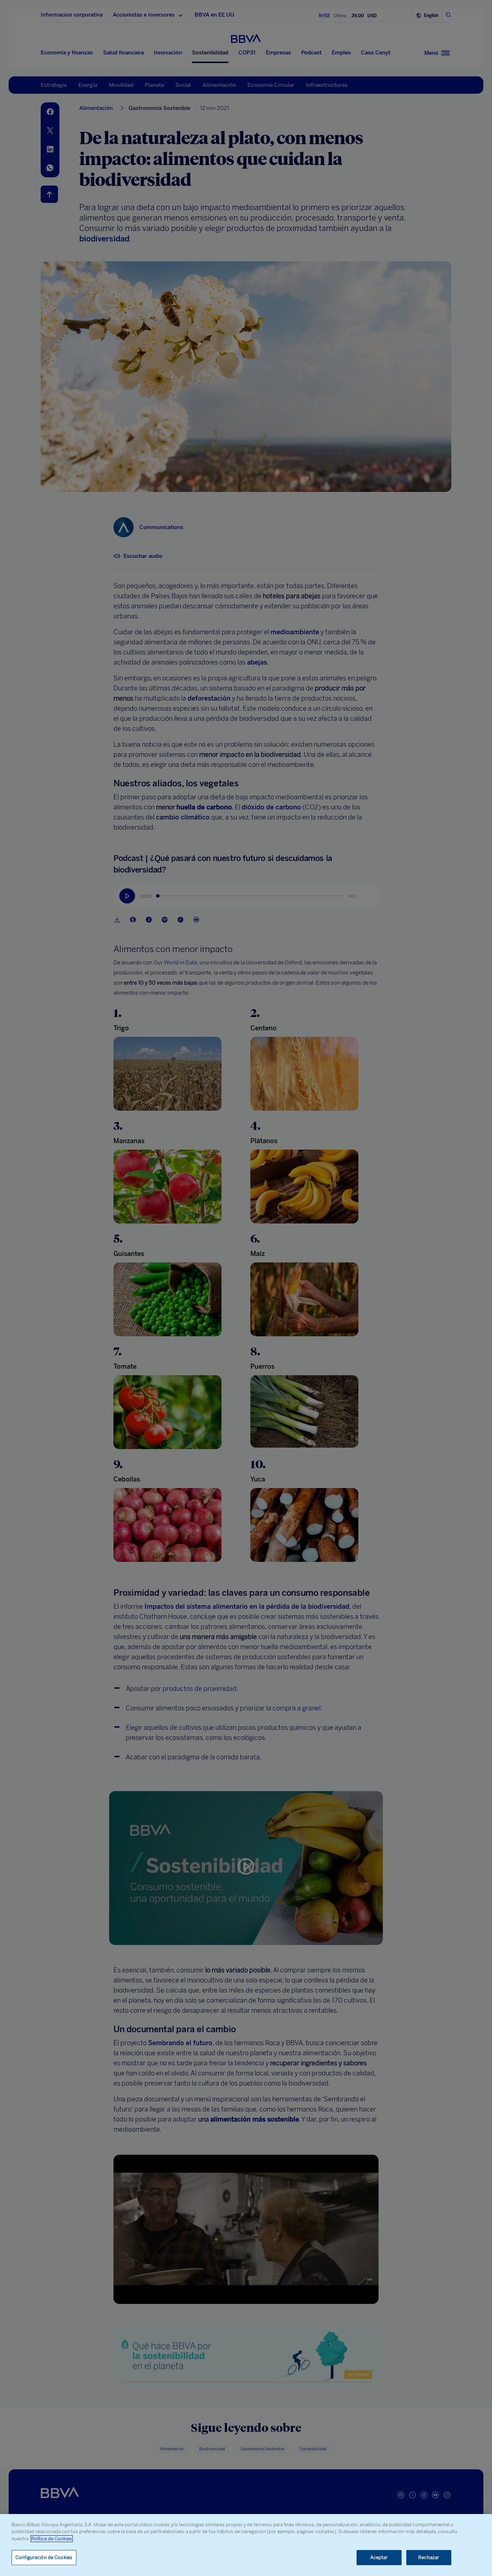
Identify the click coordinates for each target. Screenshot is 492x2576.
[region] (246, 2545)
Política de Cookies (52, 2539)
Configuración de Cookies (44, 2557)
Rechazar (429, 2557)
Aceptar (379, 2557)
